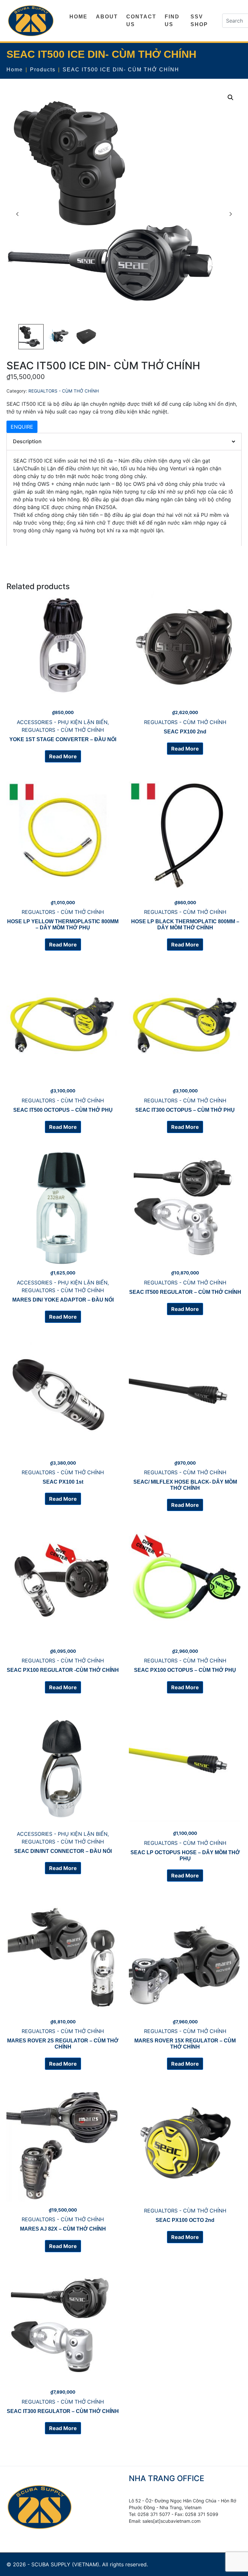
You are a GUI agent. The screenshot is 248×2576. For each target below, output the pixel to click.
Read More (63, 756)
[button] (231, 97)
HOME (78, 17)
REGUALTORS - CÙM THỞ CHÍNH (64, 391)
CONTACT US (141, 20)
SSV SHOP (199, 20)
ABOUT (107, 17)
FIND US (172, 20)
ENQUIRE (22, 427)
